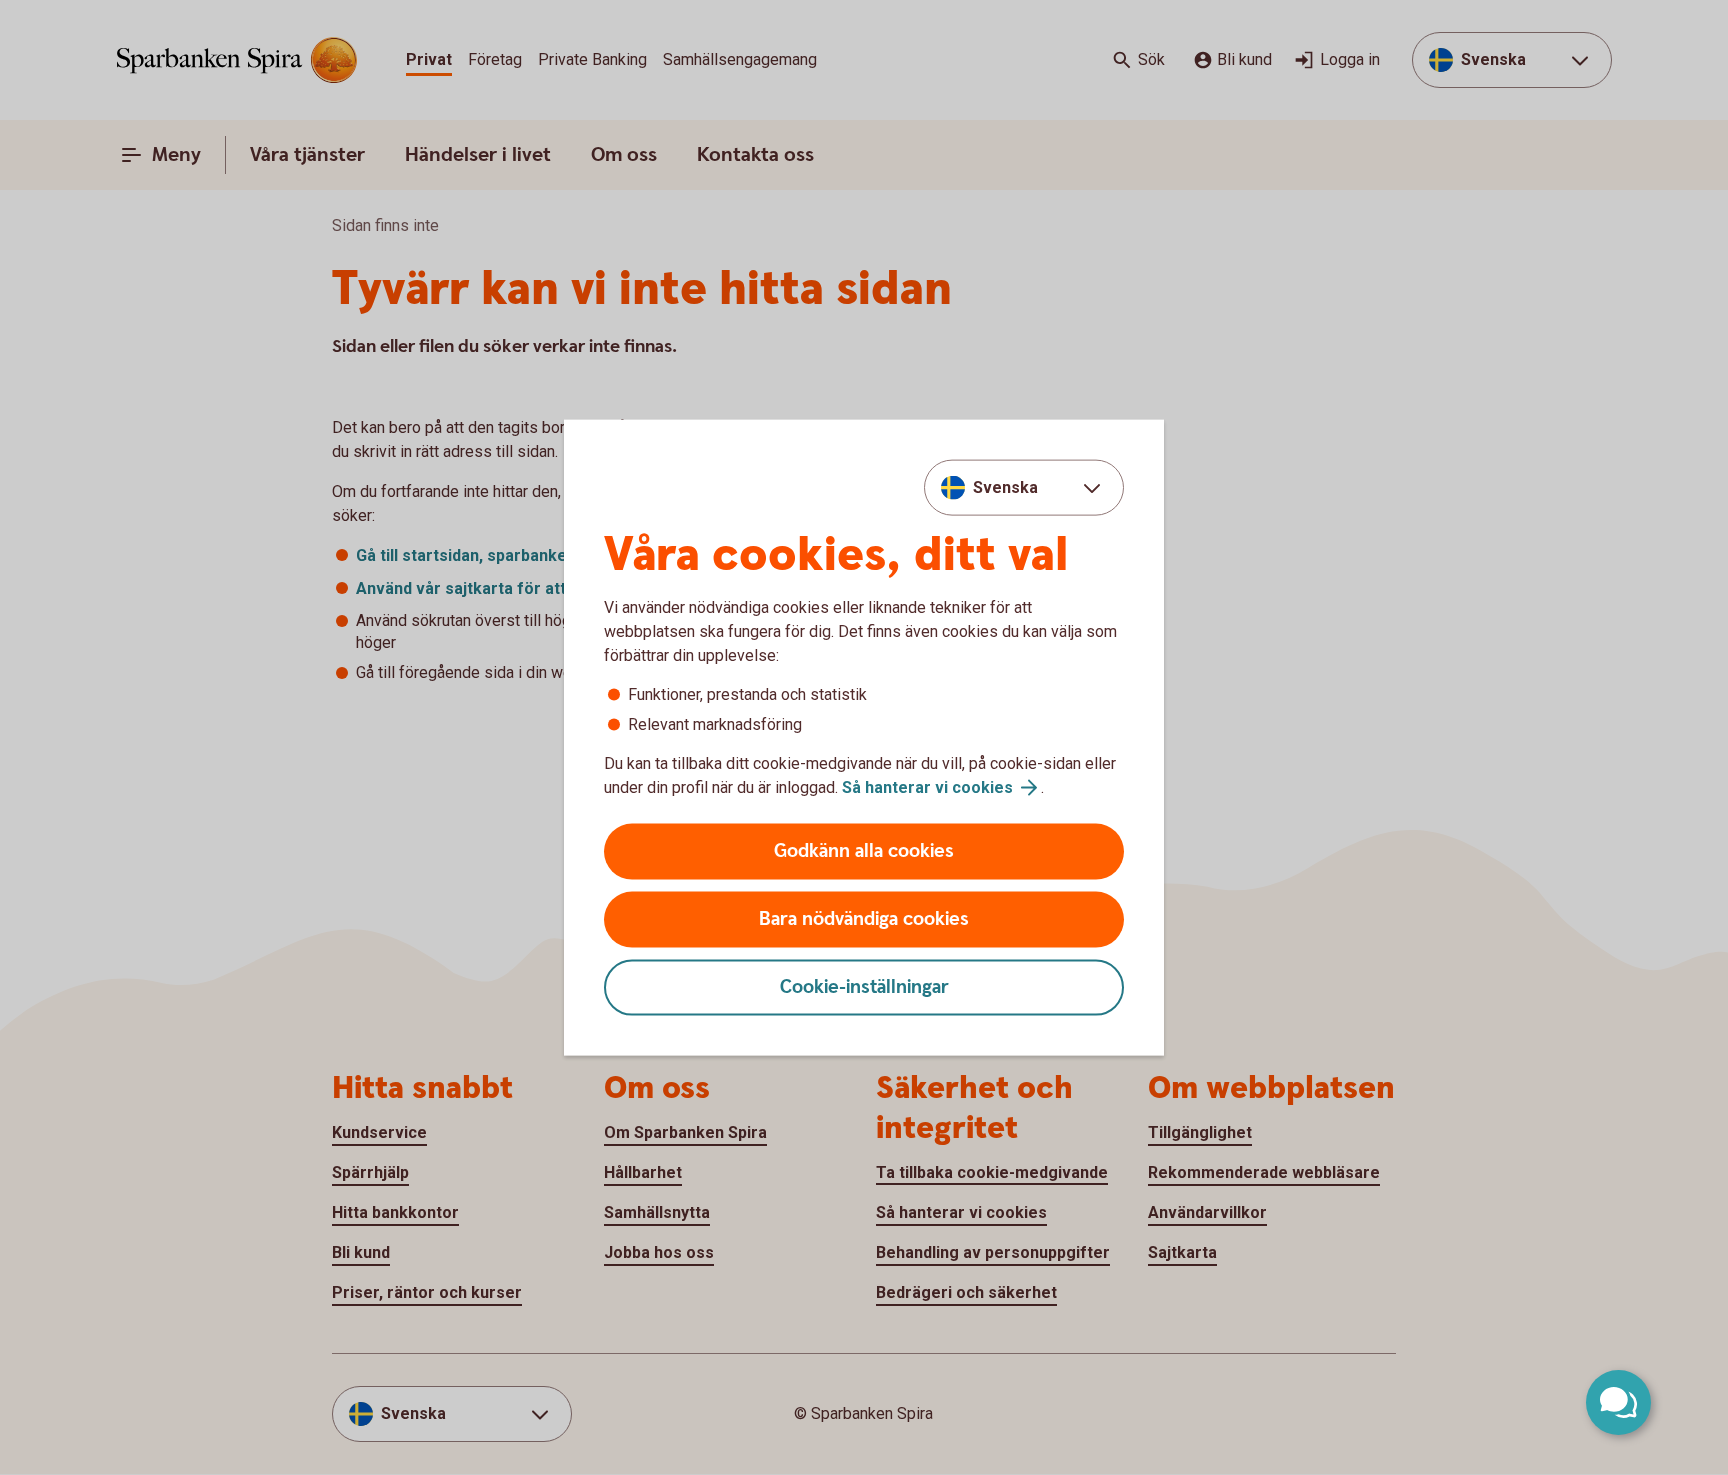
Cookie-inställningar (864, 987)
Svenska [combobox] (1005, 486)
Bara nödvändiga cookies (864, 919)
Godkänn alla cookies (864, 851)
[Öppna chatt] (1618, 1402)
